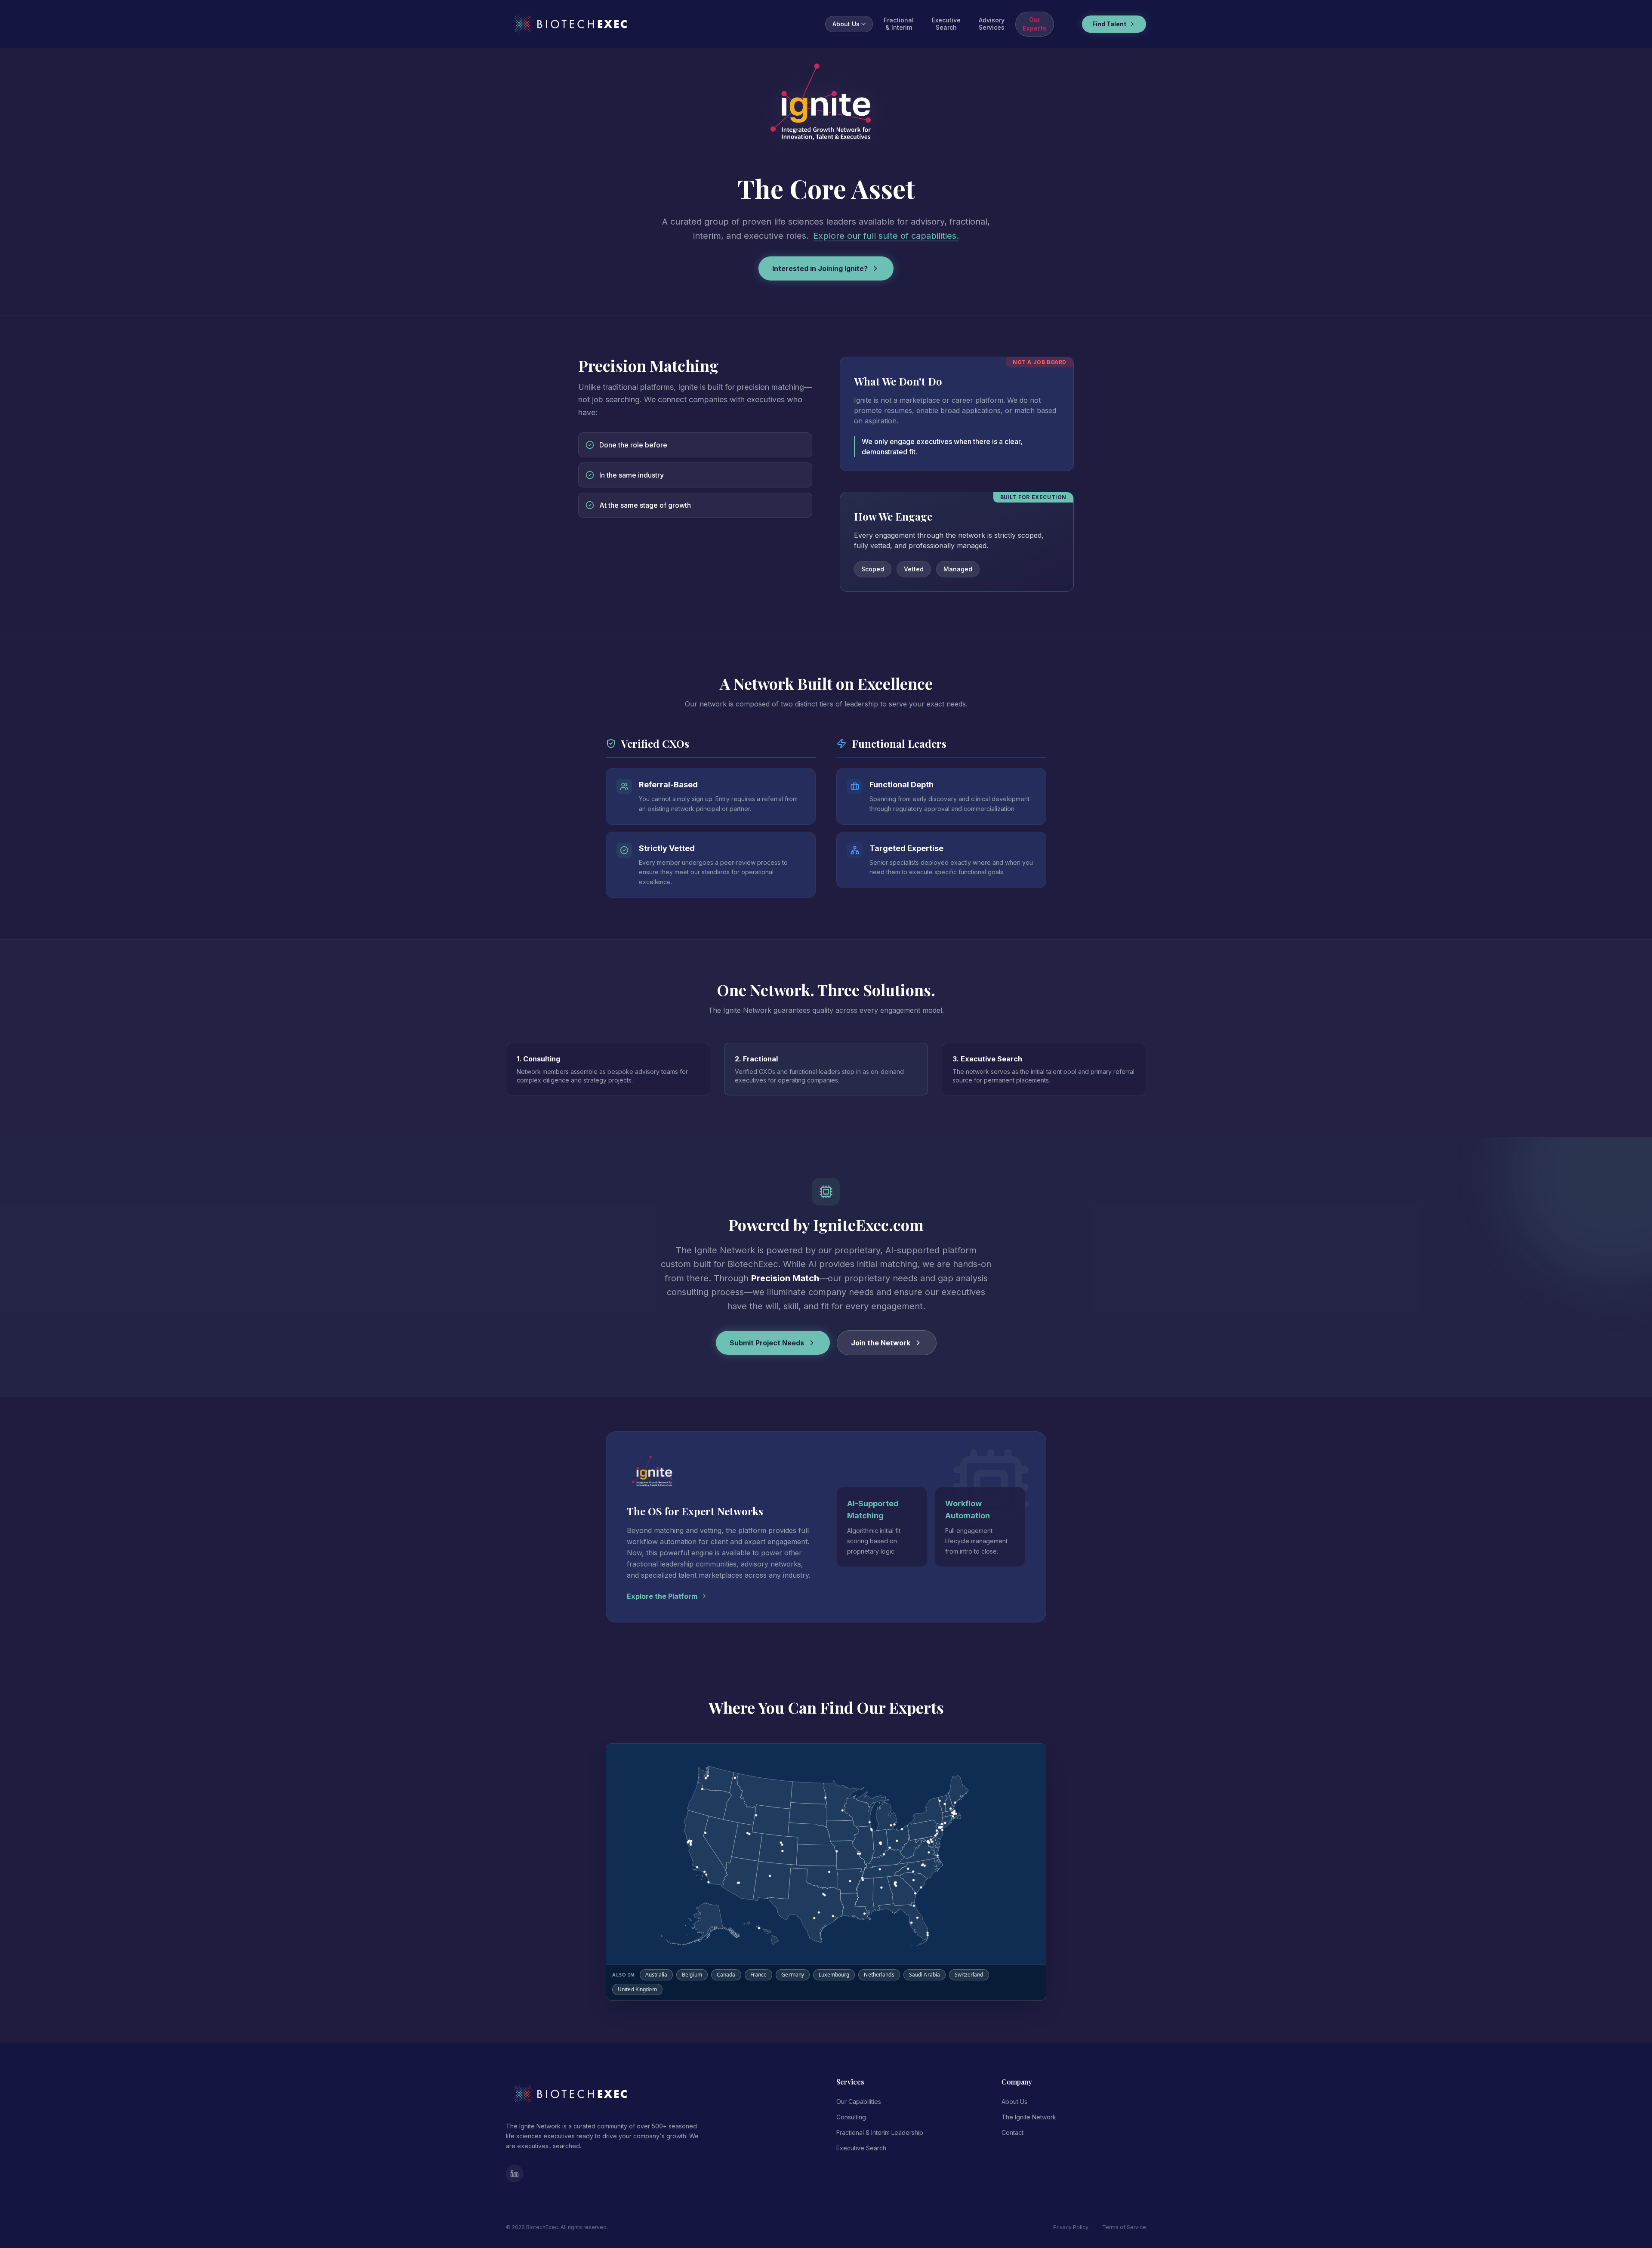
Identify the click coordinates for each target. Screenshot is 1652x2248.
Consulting (851, 2117)
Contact (1012, 2132)
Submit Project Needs (767, 1343)
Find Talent (1109, 24)
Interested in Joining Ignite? (820, 268)
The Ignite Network (1029, 2117)
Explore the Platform (662, 1596)
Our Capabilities (859, 2102)
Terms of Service (1124, 2227)
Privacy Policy (1071, 2227)
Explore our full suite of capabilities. (886, 236)
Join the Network (881, 1343)
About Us (846, 24)
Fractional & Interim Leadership (880, 2132)
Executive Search (861, 2148)
